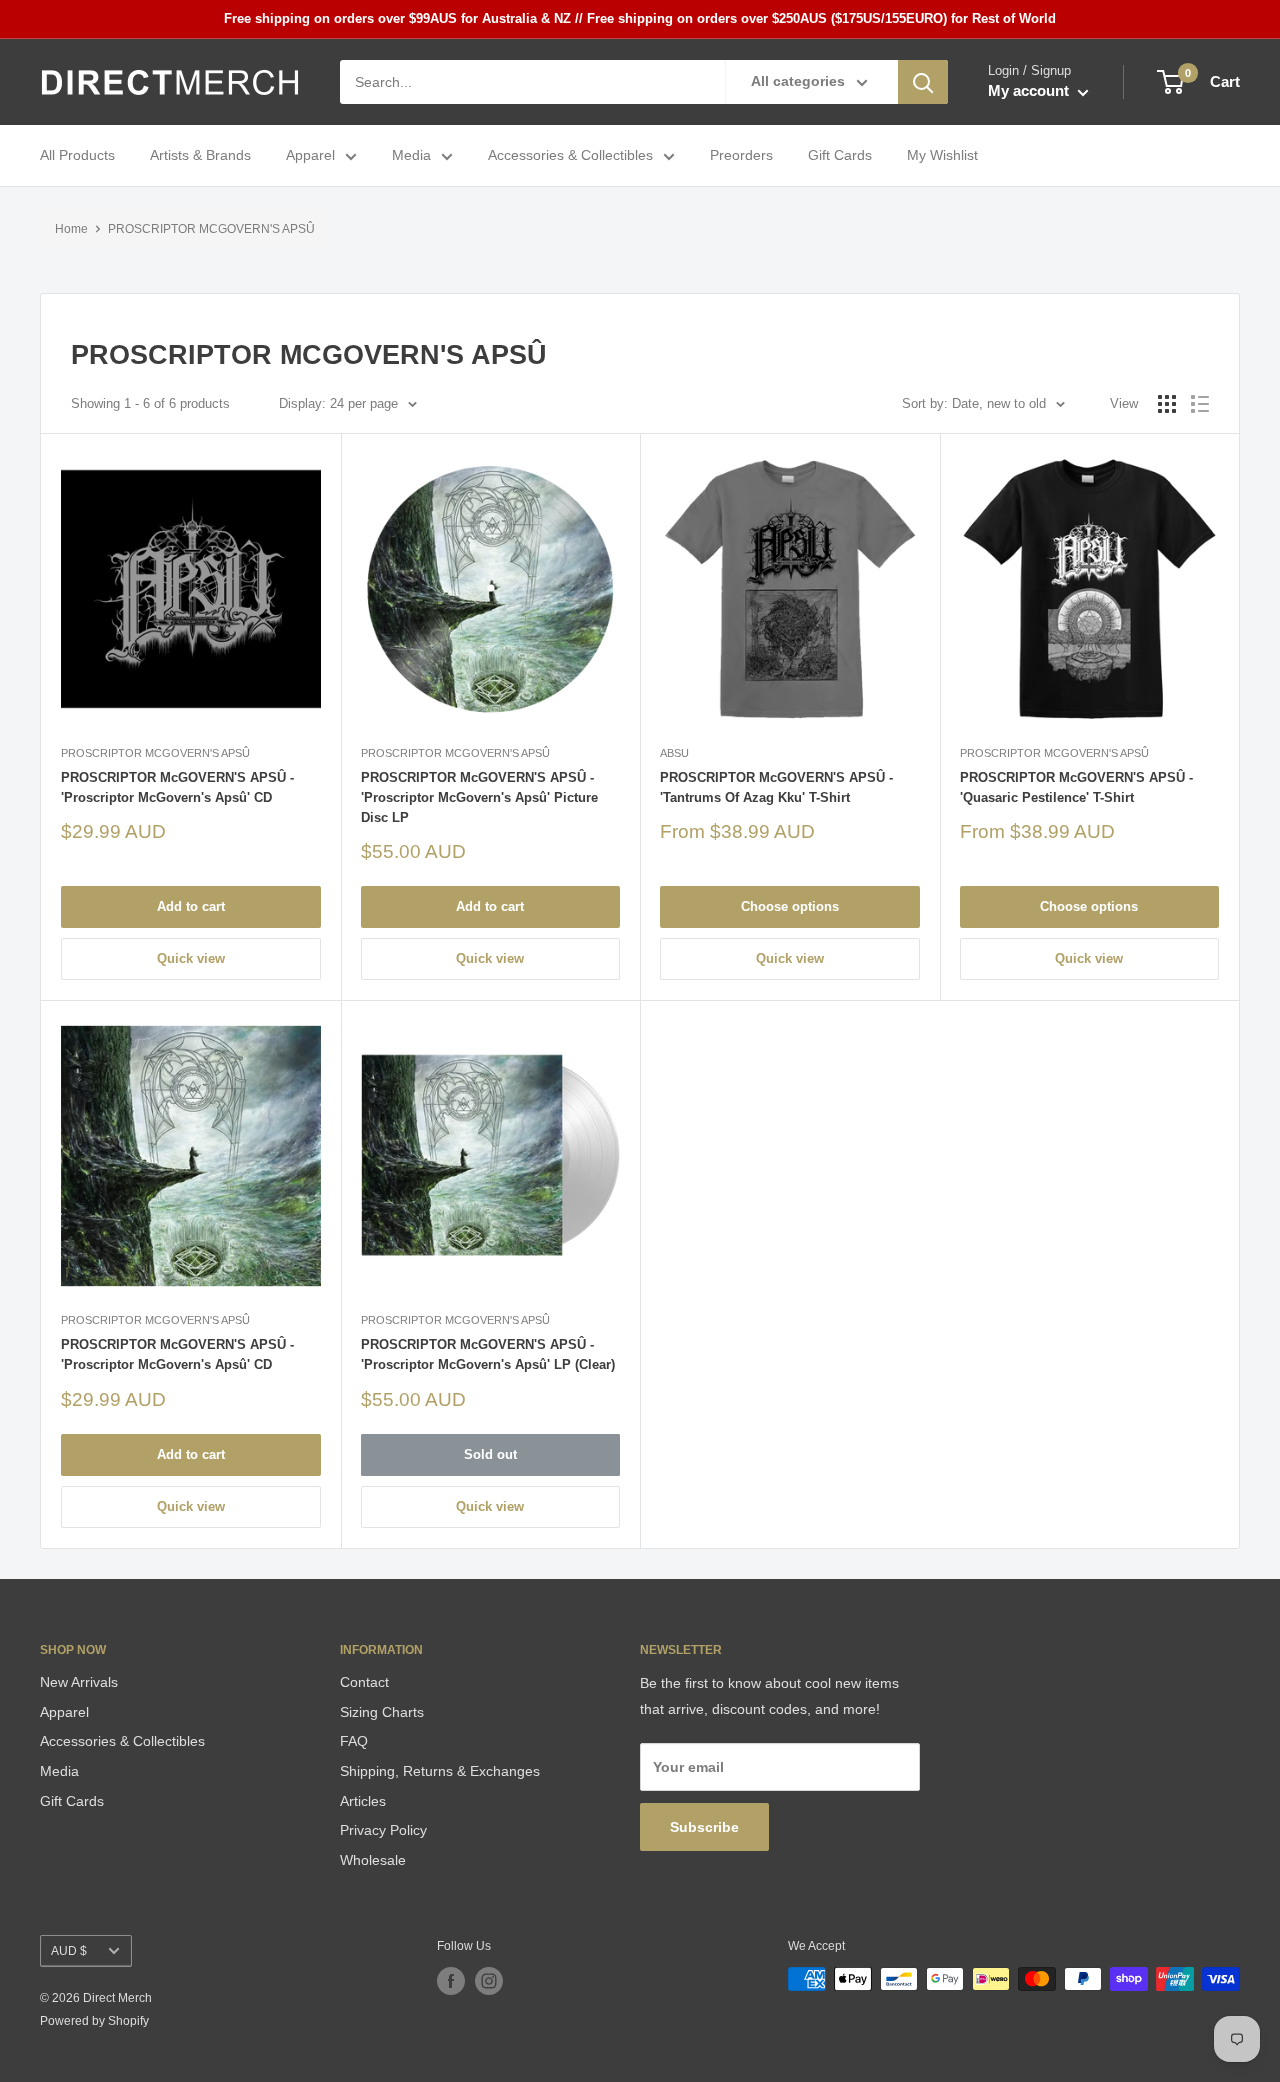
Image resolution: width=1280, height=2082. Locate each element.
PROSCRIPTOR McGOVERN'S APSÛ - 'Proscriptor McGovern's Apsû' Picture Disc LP (479, 797)
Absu (674, 753)
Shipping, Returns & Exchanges (440, 1771)
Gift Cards (840, 156)
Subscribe (704, 1827)
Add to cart (191, 906)
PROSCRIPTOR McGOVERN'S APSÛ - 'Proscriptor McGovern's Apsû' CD (177, 787)
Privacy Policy (383, 1830)
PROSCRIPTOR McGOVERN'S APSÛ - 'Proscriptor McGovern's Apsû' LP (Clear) (488, 1354)
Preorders (741, 156)
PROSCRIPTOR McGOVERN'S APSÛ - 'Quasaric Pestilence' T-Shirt (1076, 787)
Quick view (191, 958)
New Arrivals (79, 1682)
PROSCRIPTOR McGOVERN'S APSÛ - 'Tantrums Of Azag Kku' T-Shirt (776, 787)
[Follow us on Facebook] (451, 1981)
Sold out (490, 1454)
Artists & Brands (200, 156)
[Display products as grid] (1167, 404)
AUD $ (69, 1951)
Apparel (310, 156)
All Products (77, 156)
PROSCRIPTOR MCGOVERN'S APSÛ (211, 229)
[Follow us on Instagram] (489, 1981)
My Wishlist (942, 156)
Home (71, 229)
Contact (364, 1682)
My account (1030, 91)
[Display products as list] (1200, 404)
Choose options (790, 906)
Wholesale (373, 1860)
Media (411, 156)
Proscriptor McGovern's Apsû (155, 753)
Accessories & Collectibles (570, 156)
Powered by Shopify (94, 2021)
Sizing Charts (382, 1712)
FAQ (354, 1741)
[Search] (923, 82)
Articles (363, 1801)
